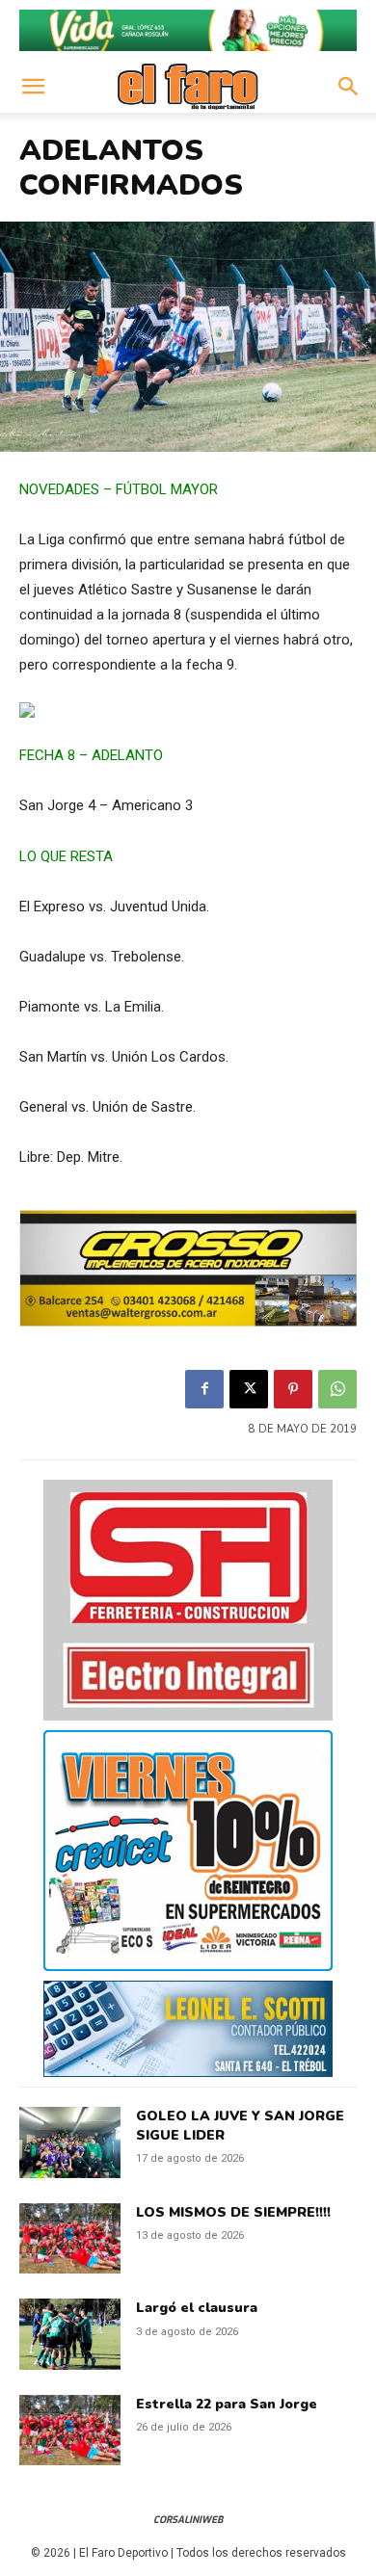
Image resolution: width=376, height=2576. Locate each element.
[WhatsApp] (337, 1389)
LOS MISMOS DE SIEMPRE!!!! (233, 2212)
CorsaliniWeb (188, 2520)
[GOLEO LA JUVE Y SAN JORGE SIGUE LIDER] (70, 2142)
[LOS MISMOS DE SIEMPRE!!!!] (70, 2239)
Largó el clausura (197, 2308)
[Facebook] (204, 1389)
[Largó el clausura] (70, 2334)
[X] (249, 1389)
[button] (33, 87)
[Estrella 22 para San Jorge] (70, 2431)
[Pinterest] (293, 1389)
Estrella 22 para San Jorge (227, 2404)
